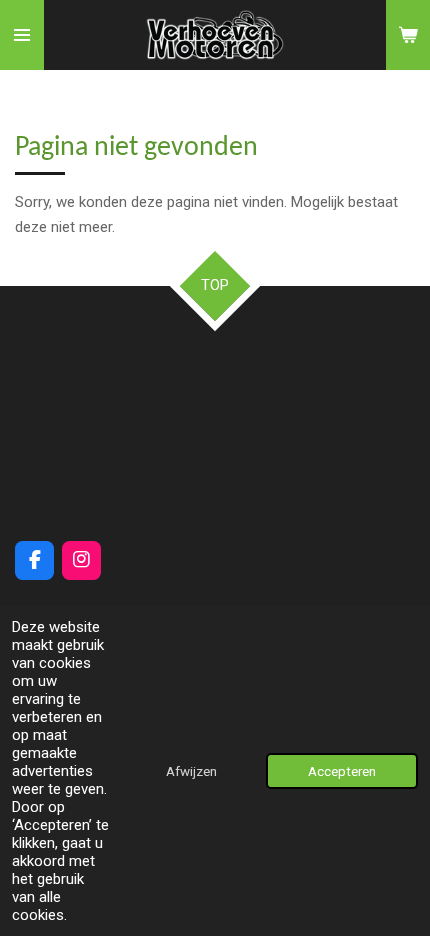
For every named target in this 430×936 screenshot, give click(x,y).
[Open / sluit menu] (22, 35)
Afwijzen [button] (191, 771)
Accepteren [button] (342, 771)
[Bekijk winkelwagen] (408, 35)
